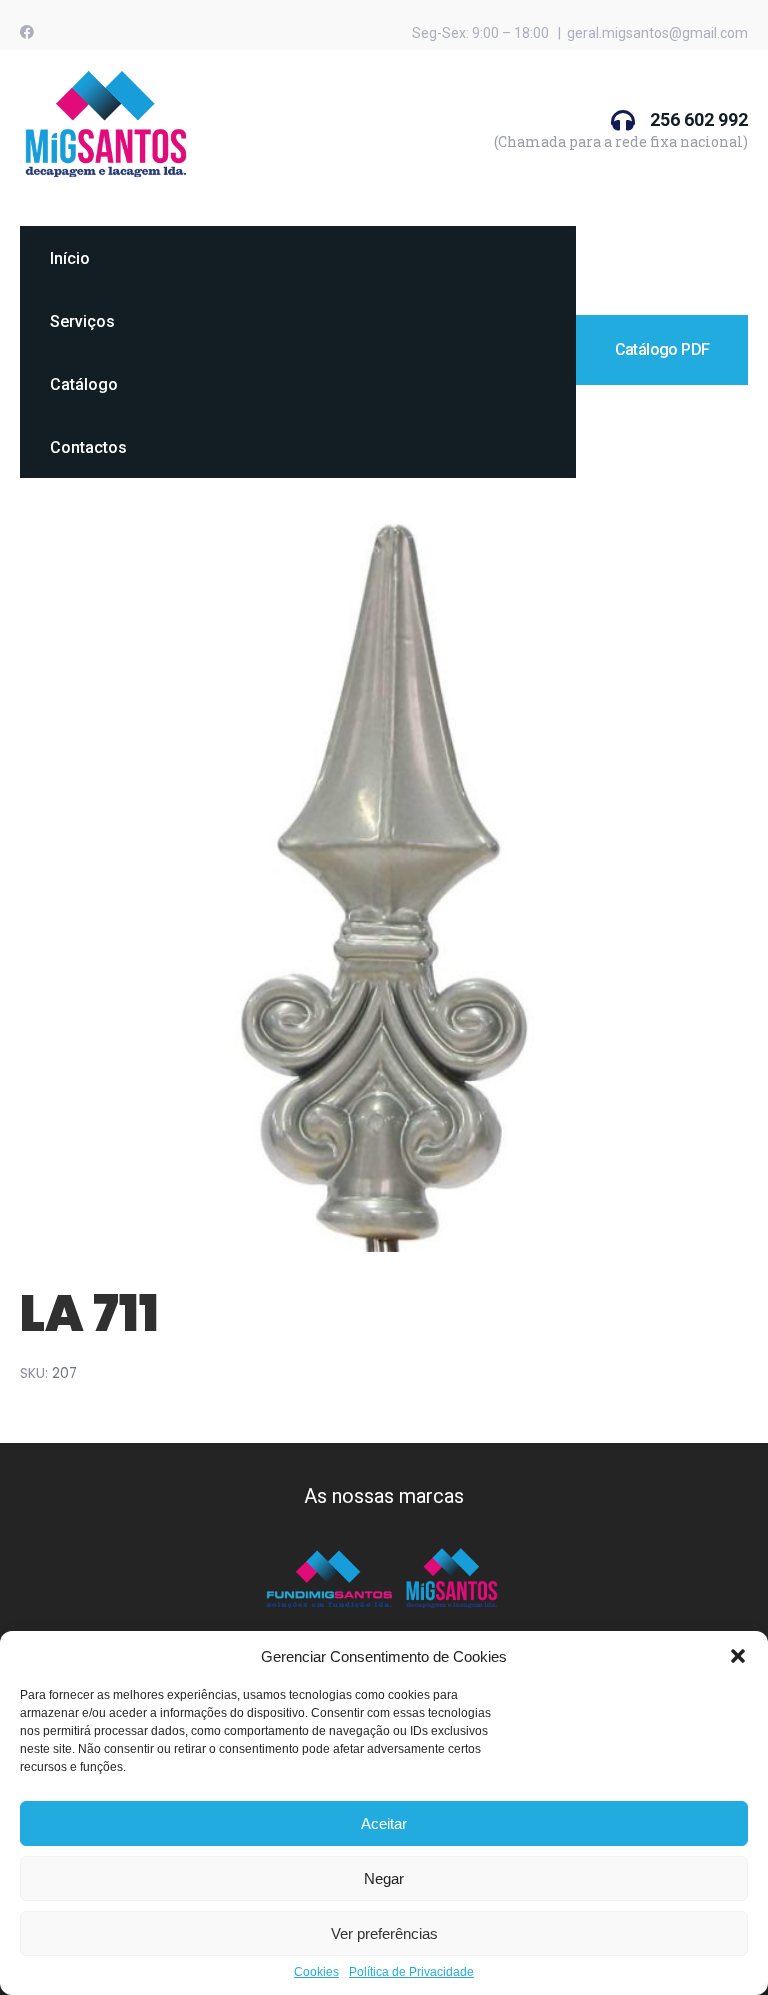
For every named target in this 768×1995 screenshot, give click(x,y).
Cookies (316, 1972)
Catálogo (84, 384)
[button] (738, 1656)
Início (70, 258)
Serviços (82, 321)
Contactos (88, 447)
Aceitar (384, 1823)
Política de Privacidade (411, 1972)
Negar (384, 1878)
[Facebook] (27, 32)
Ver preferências (384, 1933)
